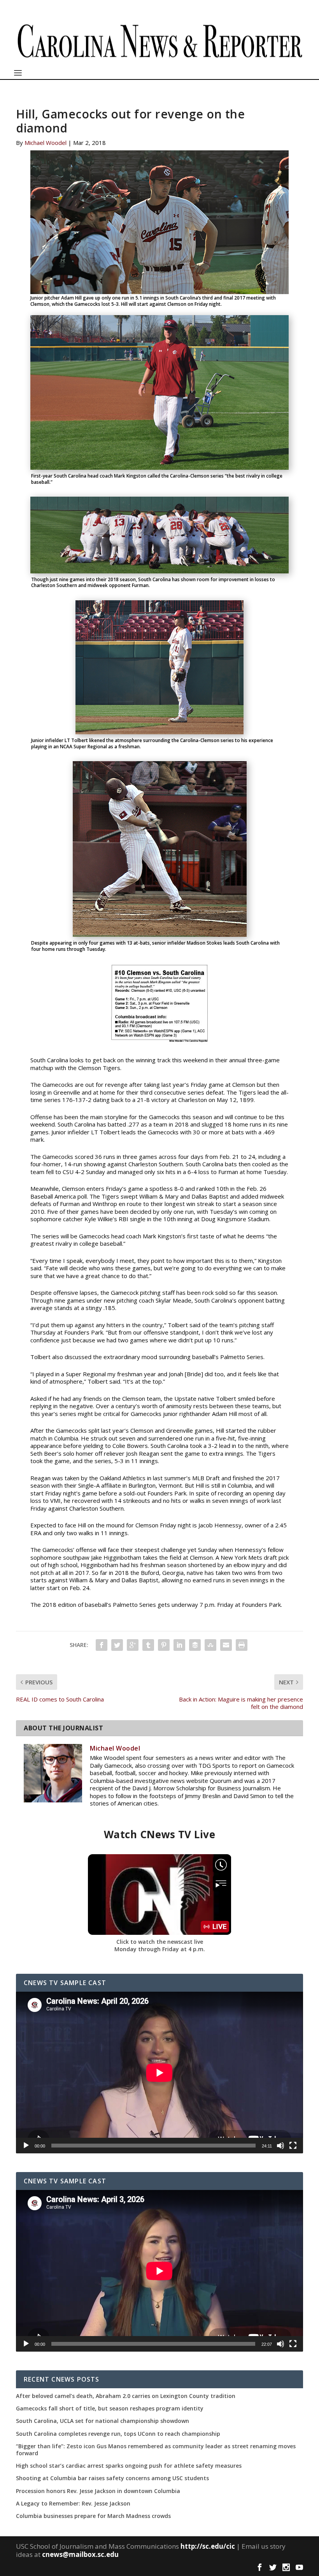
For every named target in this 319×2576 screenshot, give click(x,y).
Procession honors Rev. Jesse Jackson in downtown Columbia (98, 2491)
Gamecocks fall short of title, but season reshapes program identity (110, 2408)
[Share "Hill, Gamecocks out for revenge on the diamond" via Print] (242, 1645)
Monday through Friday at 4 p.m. (160, 1949)
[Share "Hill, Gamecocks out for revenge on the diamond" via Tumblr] (148, 1645)
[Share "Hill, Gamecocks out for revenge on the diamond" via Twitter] (117, 1645)
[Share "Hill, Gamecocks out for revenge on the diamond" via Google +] (133, 1645)
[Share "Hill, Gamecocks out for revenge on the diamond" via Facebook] (102, 1645)
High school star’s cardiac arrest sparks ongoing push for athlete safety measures (129, 2466)
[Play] (26, 2146)
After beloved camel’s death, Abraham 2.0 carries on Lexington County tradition (126, 2396)
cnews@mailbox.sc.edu (80, 2554)
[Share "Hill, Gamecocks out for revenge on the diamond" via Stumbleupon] (210, 1645)
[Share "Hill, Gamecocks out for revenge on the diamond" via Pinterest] (164, 1645)
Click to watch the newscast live (160, 1942)
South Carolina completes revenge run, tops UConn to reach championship (118, 2434)
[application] (159, 2073)
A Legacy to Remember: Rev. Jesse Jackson (73, 2504)
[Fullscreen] (293, 2146)
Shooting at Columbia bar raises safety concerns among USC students (112, 2478)
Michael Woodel (46, 143)
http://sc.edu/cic (208, 2546)
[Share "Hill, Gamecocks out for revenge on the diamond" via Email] (226, 1645)
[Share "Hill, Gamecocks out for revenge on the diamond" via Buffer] (195, 1645)
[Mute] (280, 2146)
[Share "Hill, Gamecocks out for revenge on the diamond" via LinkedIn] (179, 1645)
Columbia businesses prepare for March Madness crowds (93, 2516)
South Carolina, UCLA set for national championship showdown (103, 2421)
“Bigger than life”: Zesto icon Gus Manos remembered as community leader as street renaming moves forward (156, 2450)
